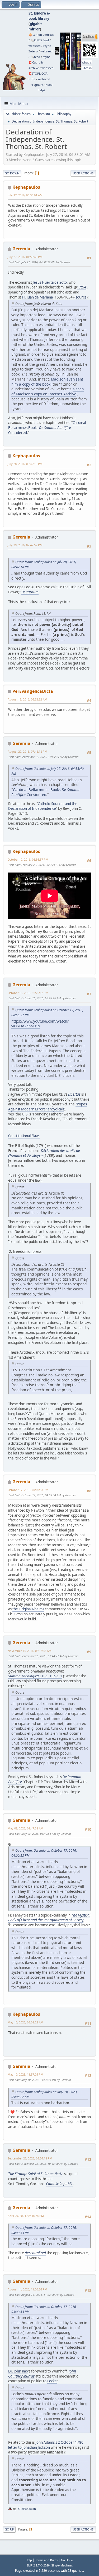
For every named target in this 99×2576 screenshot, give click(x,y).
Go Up (9, 2529)
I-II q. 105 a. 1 (35, 1676)
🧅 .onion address (41, 35)
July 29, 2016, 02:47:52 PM (25, 545)
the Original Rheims (28, 1609)
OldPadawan (27, 2509)
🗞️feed (35, 57)
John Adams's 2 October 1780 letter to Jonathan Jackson (46, 2445)
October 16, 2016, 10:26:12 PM (28, 993)
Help (29, 2560)
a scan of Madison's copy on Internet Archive (48, 391)
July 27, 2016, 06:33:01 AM (25, 195)
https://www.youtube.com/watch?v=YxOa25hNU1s (40, 1024)
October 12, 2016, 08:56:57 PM (28, 859)
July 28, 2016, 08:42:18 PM (25, 464)
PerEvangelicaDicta (33, 691)
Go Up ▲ (67, 2560)
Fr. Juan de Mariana (37, 297)
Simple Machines (62, 2565)
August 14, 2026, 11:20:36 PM (27, 2289)
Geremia (21, 249)
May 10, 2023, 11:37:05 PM (25, 2074)
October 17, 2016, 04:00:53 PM (28, 1490)
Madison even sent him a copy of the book (47, 382)
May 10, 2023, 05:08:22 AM (25, 2022)
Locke (52, 2381)
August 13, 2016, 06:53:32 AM (27, 699)
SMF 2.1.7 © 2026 (38, 2565)
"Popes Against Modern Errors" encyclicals (48, 1107)
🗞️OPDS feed (40, 40)
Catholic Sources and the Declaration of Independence (43, 806)
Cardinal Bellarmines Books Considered (47, 428)
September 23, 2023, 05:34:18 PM (30, 2158)
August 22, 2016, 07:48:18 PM (27, 751)
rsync (47, 46)
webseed (35, 46)
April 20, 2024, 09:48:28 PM (26, 2216)
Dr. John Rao (18, 2371)
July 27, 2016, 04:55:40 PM (25, 257)
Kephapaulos (26, 187)
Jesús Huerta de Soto (50, 282)
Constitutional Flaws (24, 1136)
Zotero (33, 51)
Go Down (12, 173)
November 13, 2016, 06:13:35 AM (30, 1651)
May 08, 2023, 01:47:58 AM (25, 1828)
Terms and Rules (46, 2560)
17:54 (82, 287)
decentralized (35, 2253)
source (81, 297)
